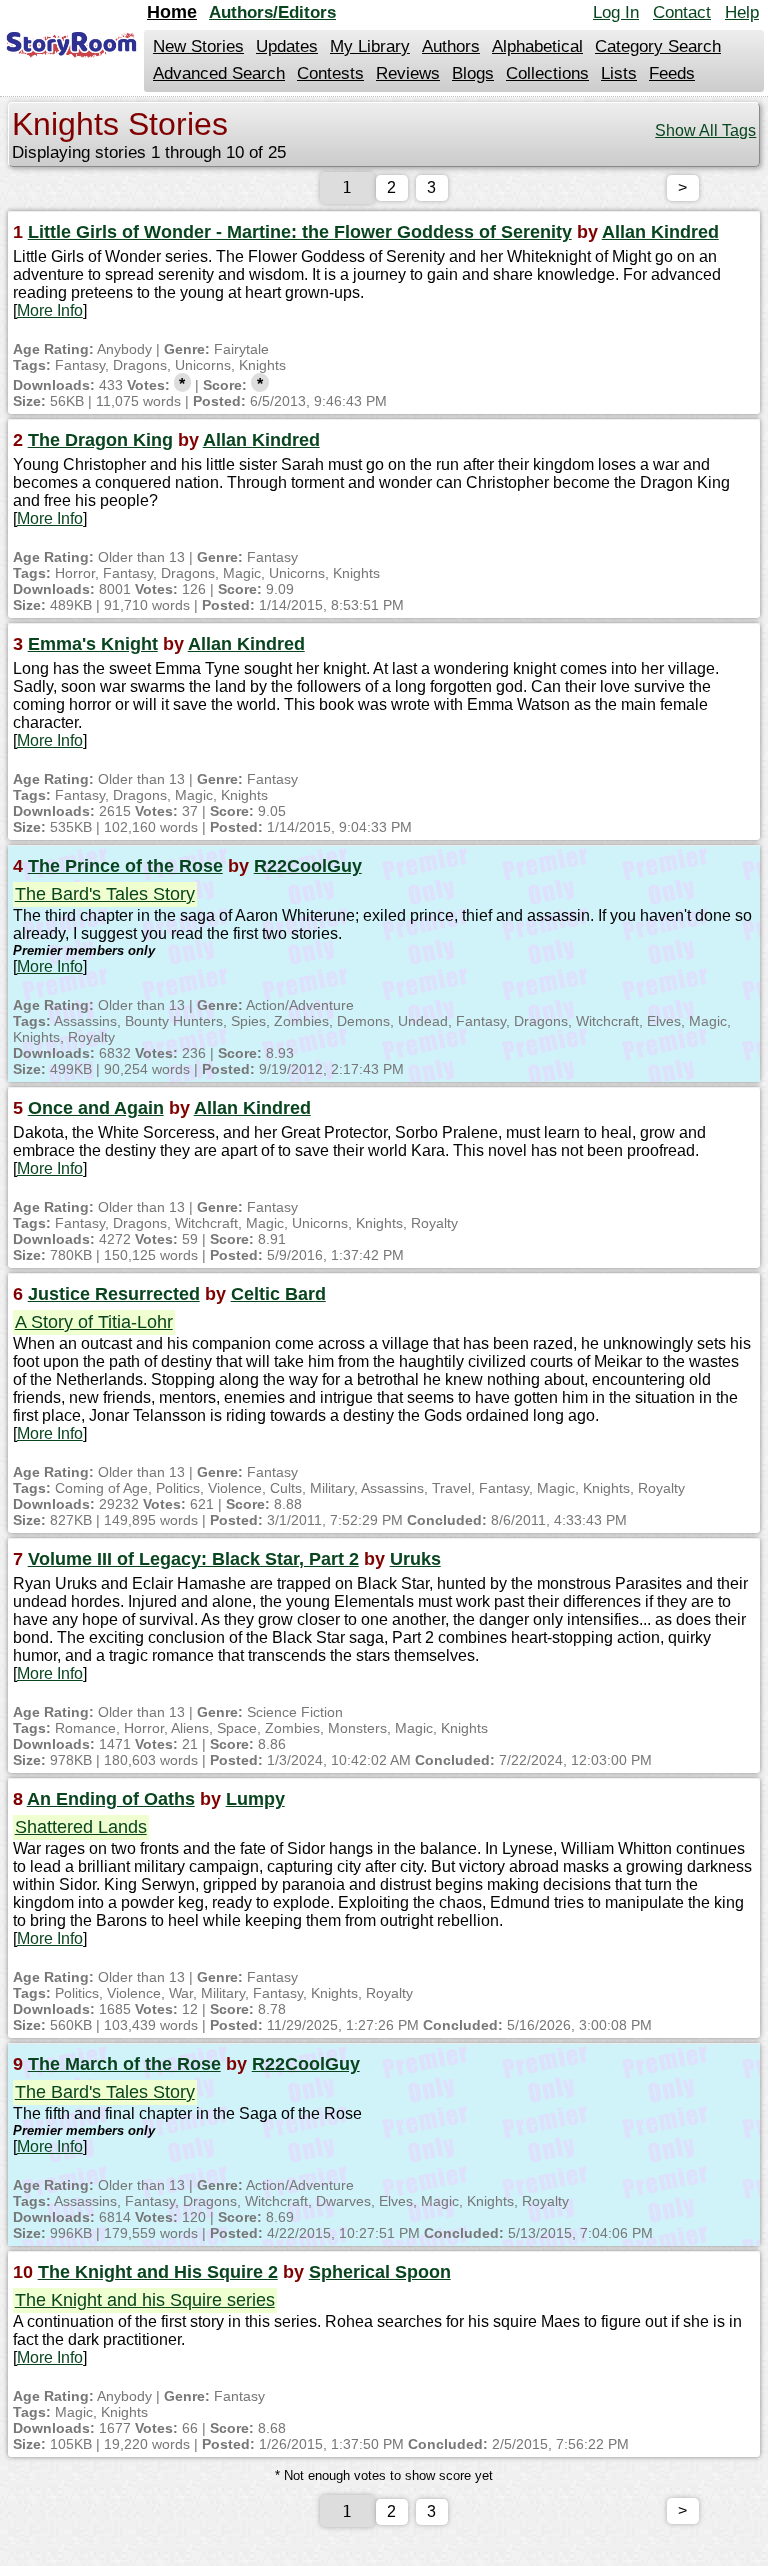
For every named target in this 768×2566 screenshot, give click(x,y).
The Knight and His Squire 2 (158, 2272)
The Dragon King (100, 440)
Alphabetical (537, 46)
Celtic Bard (278, 1294)
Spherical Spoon (380, 2272)
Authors (451, 46)
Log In (616, 12)
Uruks (415, 1559)
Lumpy (255, 1799)
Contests (330, 73)
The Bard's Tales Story (105, 894)
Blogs (473, 73)
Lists (619, 73)
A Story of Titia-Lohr (94, 1322)
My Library (370, 46)
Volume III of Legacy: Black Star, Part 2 (193, 1559)
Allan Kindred (660, 232)
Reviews (408, 73)
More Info (50, 310)
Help (742, 12)
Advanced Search (219, 73)
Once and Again (96, 1108)
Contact (682, 12)
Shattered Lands (81, 1827)
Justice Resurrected (114, 1294)
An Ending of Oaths (111, 1799)
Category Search (658, 46)
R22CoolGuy (308, 866)
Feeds (672, 73)
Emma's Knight (93, 644)
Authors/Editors (272, 12)
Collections (547, 73)
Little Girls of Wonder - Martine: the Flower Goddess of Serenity (300, 232)
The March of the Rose (124, 2064)
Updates (287, 46)
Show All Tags (705, 130)
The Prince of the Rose (125, 866)
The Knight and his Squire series (145, 2300)
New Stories (198, 46)
